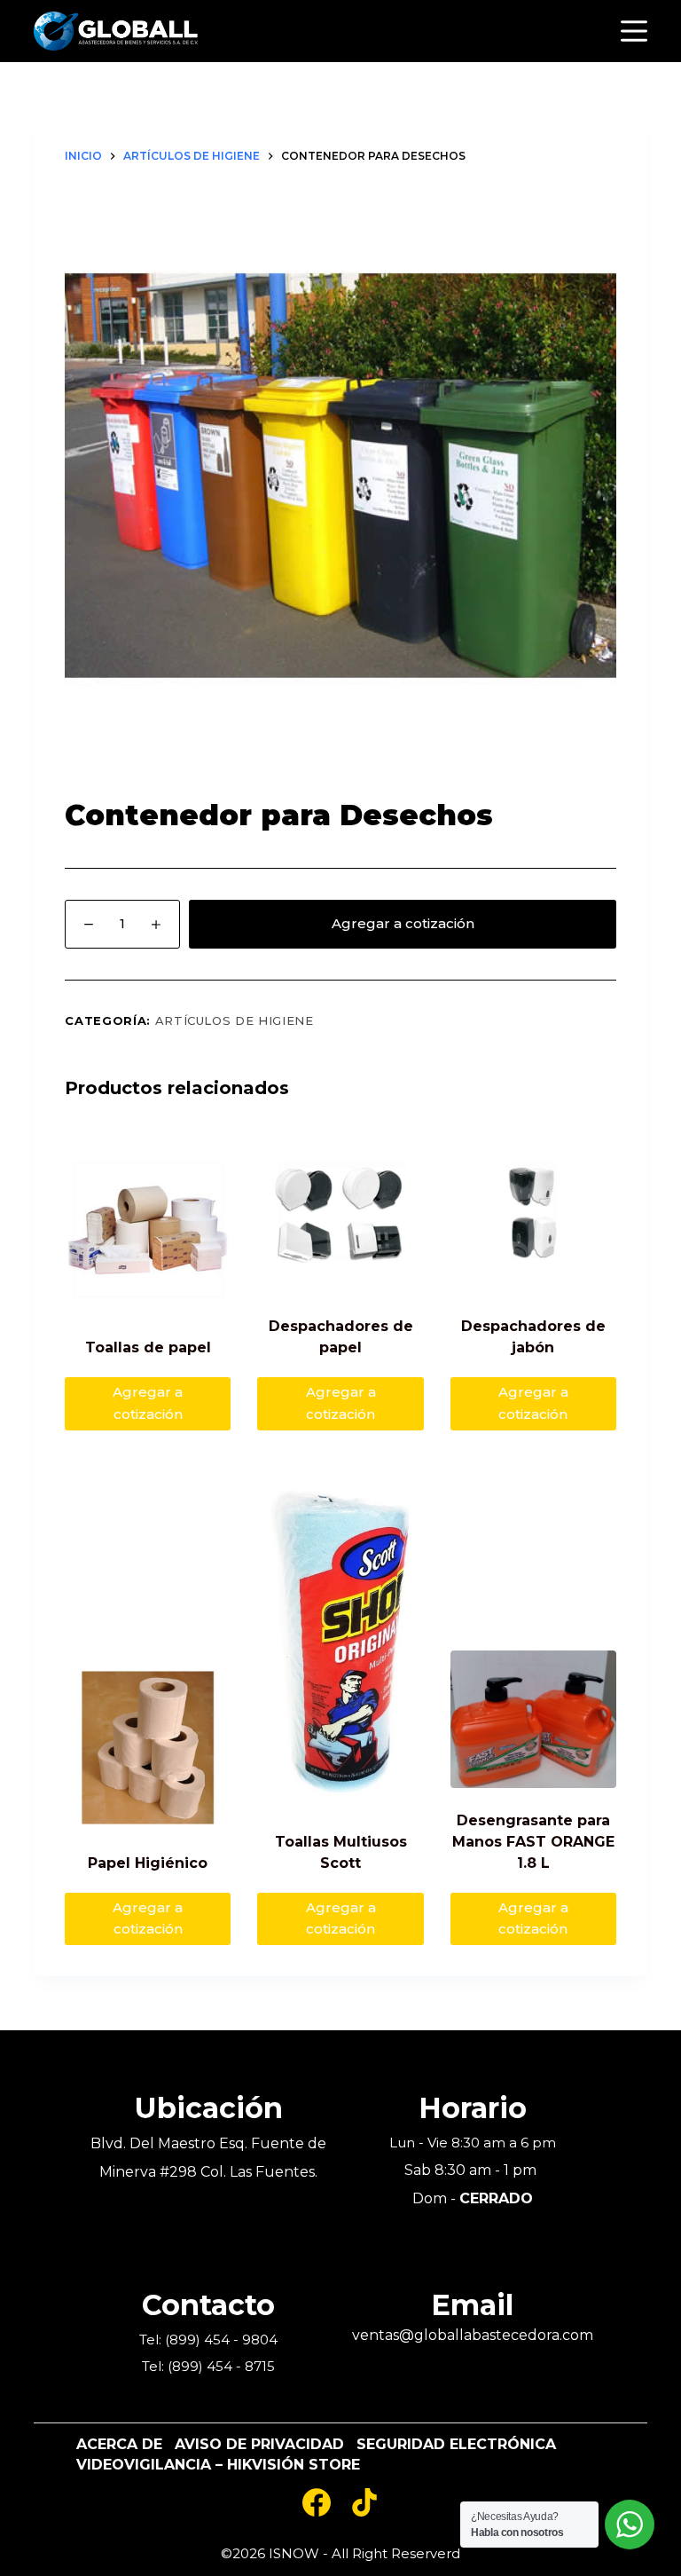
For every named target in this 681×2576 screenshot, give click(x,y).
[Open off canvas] (634, 31)
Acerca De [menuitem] (119, 2445)
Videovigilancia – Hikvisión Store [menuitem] (218, 2465)
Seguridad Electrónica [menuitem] (456, 2445)
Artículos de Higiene (235, 1020)
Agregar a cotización (403, 923)
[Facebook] (317, 2502)
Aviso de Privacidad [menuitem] (259, 2445)
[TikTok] (364, 2502)
